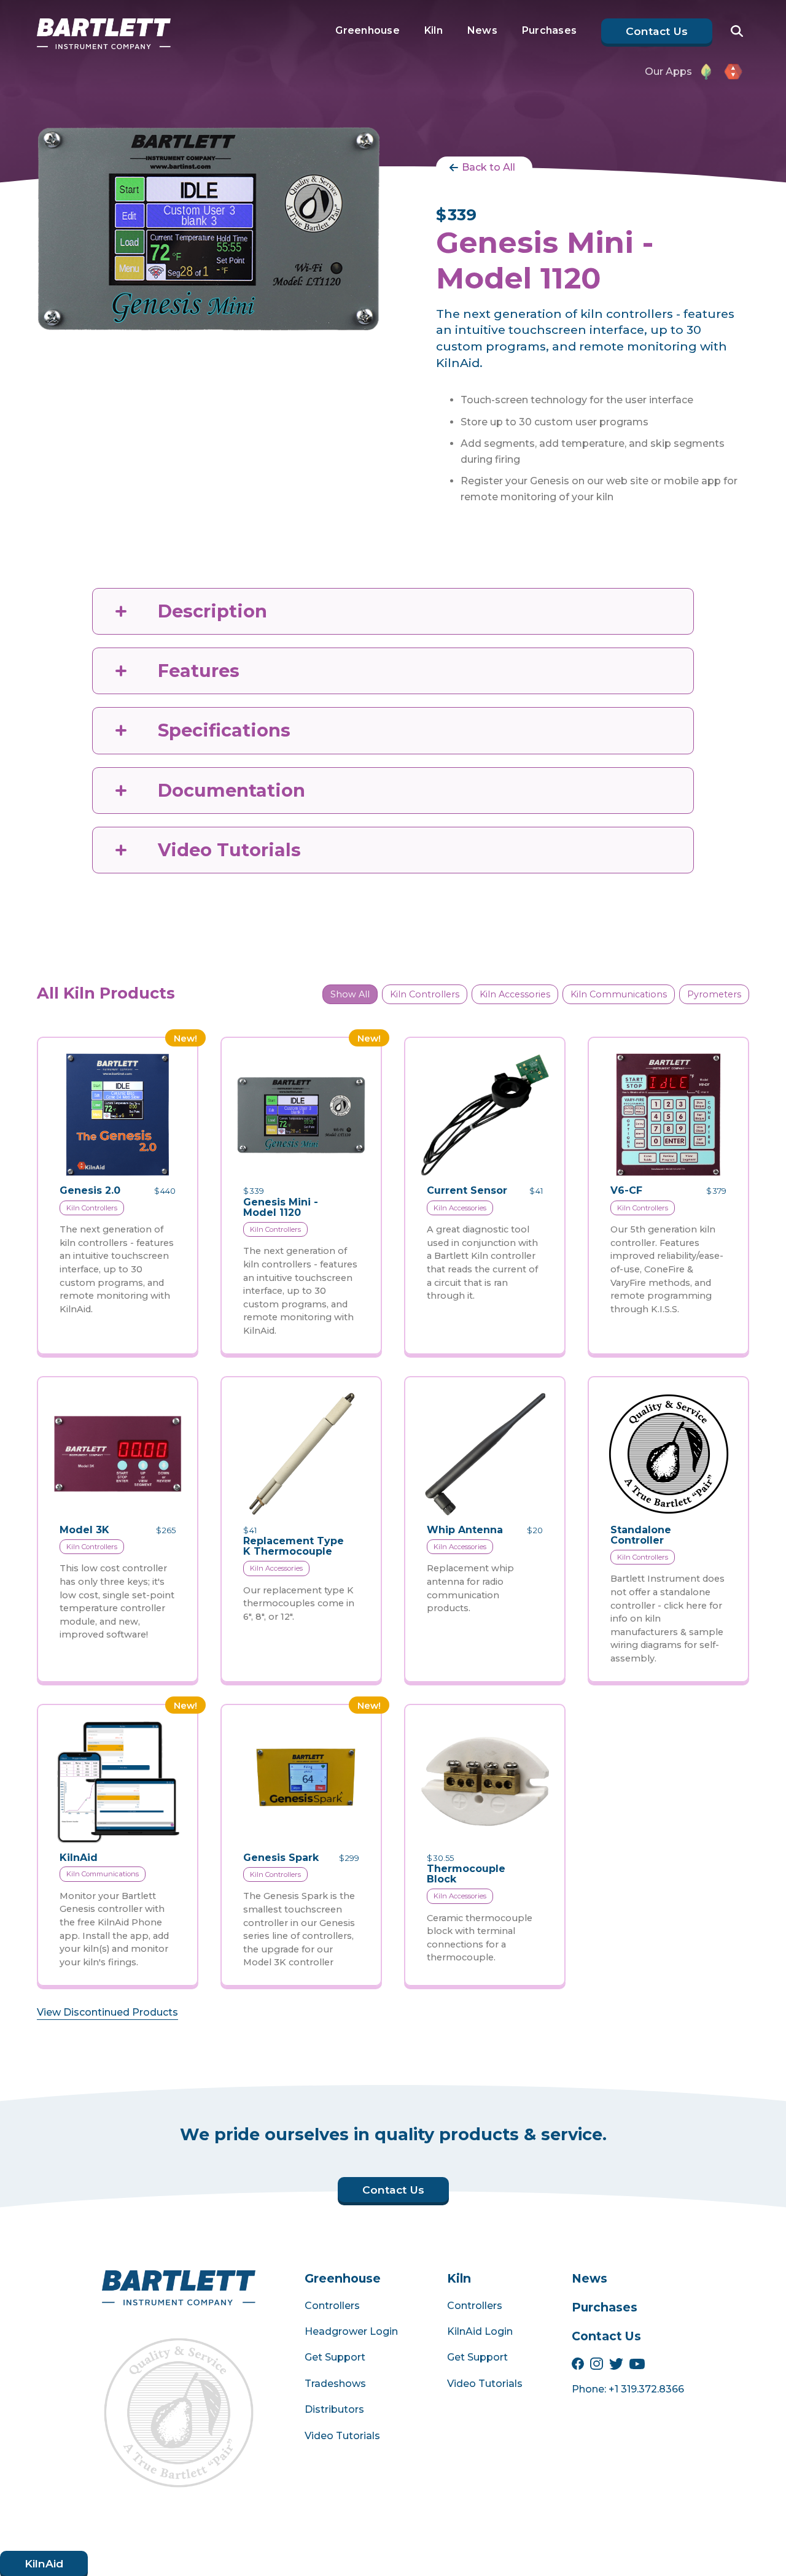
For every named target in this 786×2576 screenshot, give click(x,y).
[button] (745, 26)
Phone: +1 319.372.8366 (628, 2389)
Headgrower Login (351, 2331)
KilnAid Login (480, 2331)
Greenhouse (368, 30)
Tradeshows (335, 2384)
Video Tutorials (342, 2436)
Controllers (332, 2306)
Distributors (334, 2409)
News (482, 30)
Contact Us (606, 2336)
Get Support (335, 2357)
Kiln (434, 30)
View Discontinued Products (107, 2012)
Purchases (549, 30)
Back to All (488, 167)
